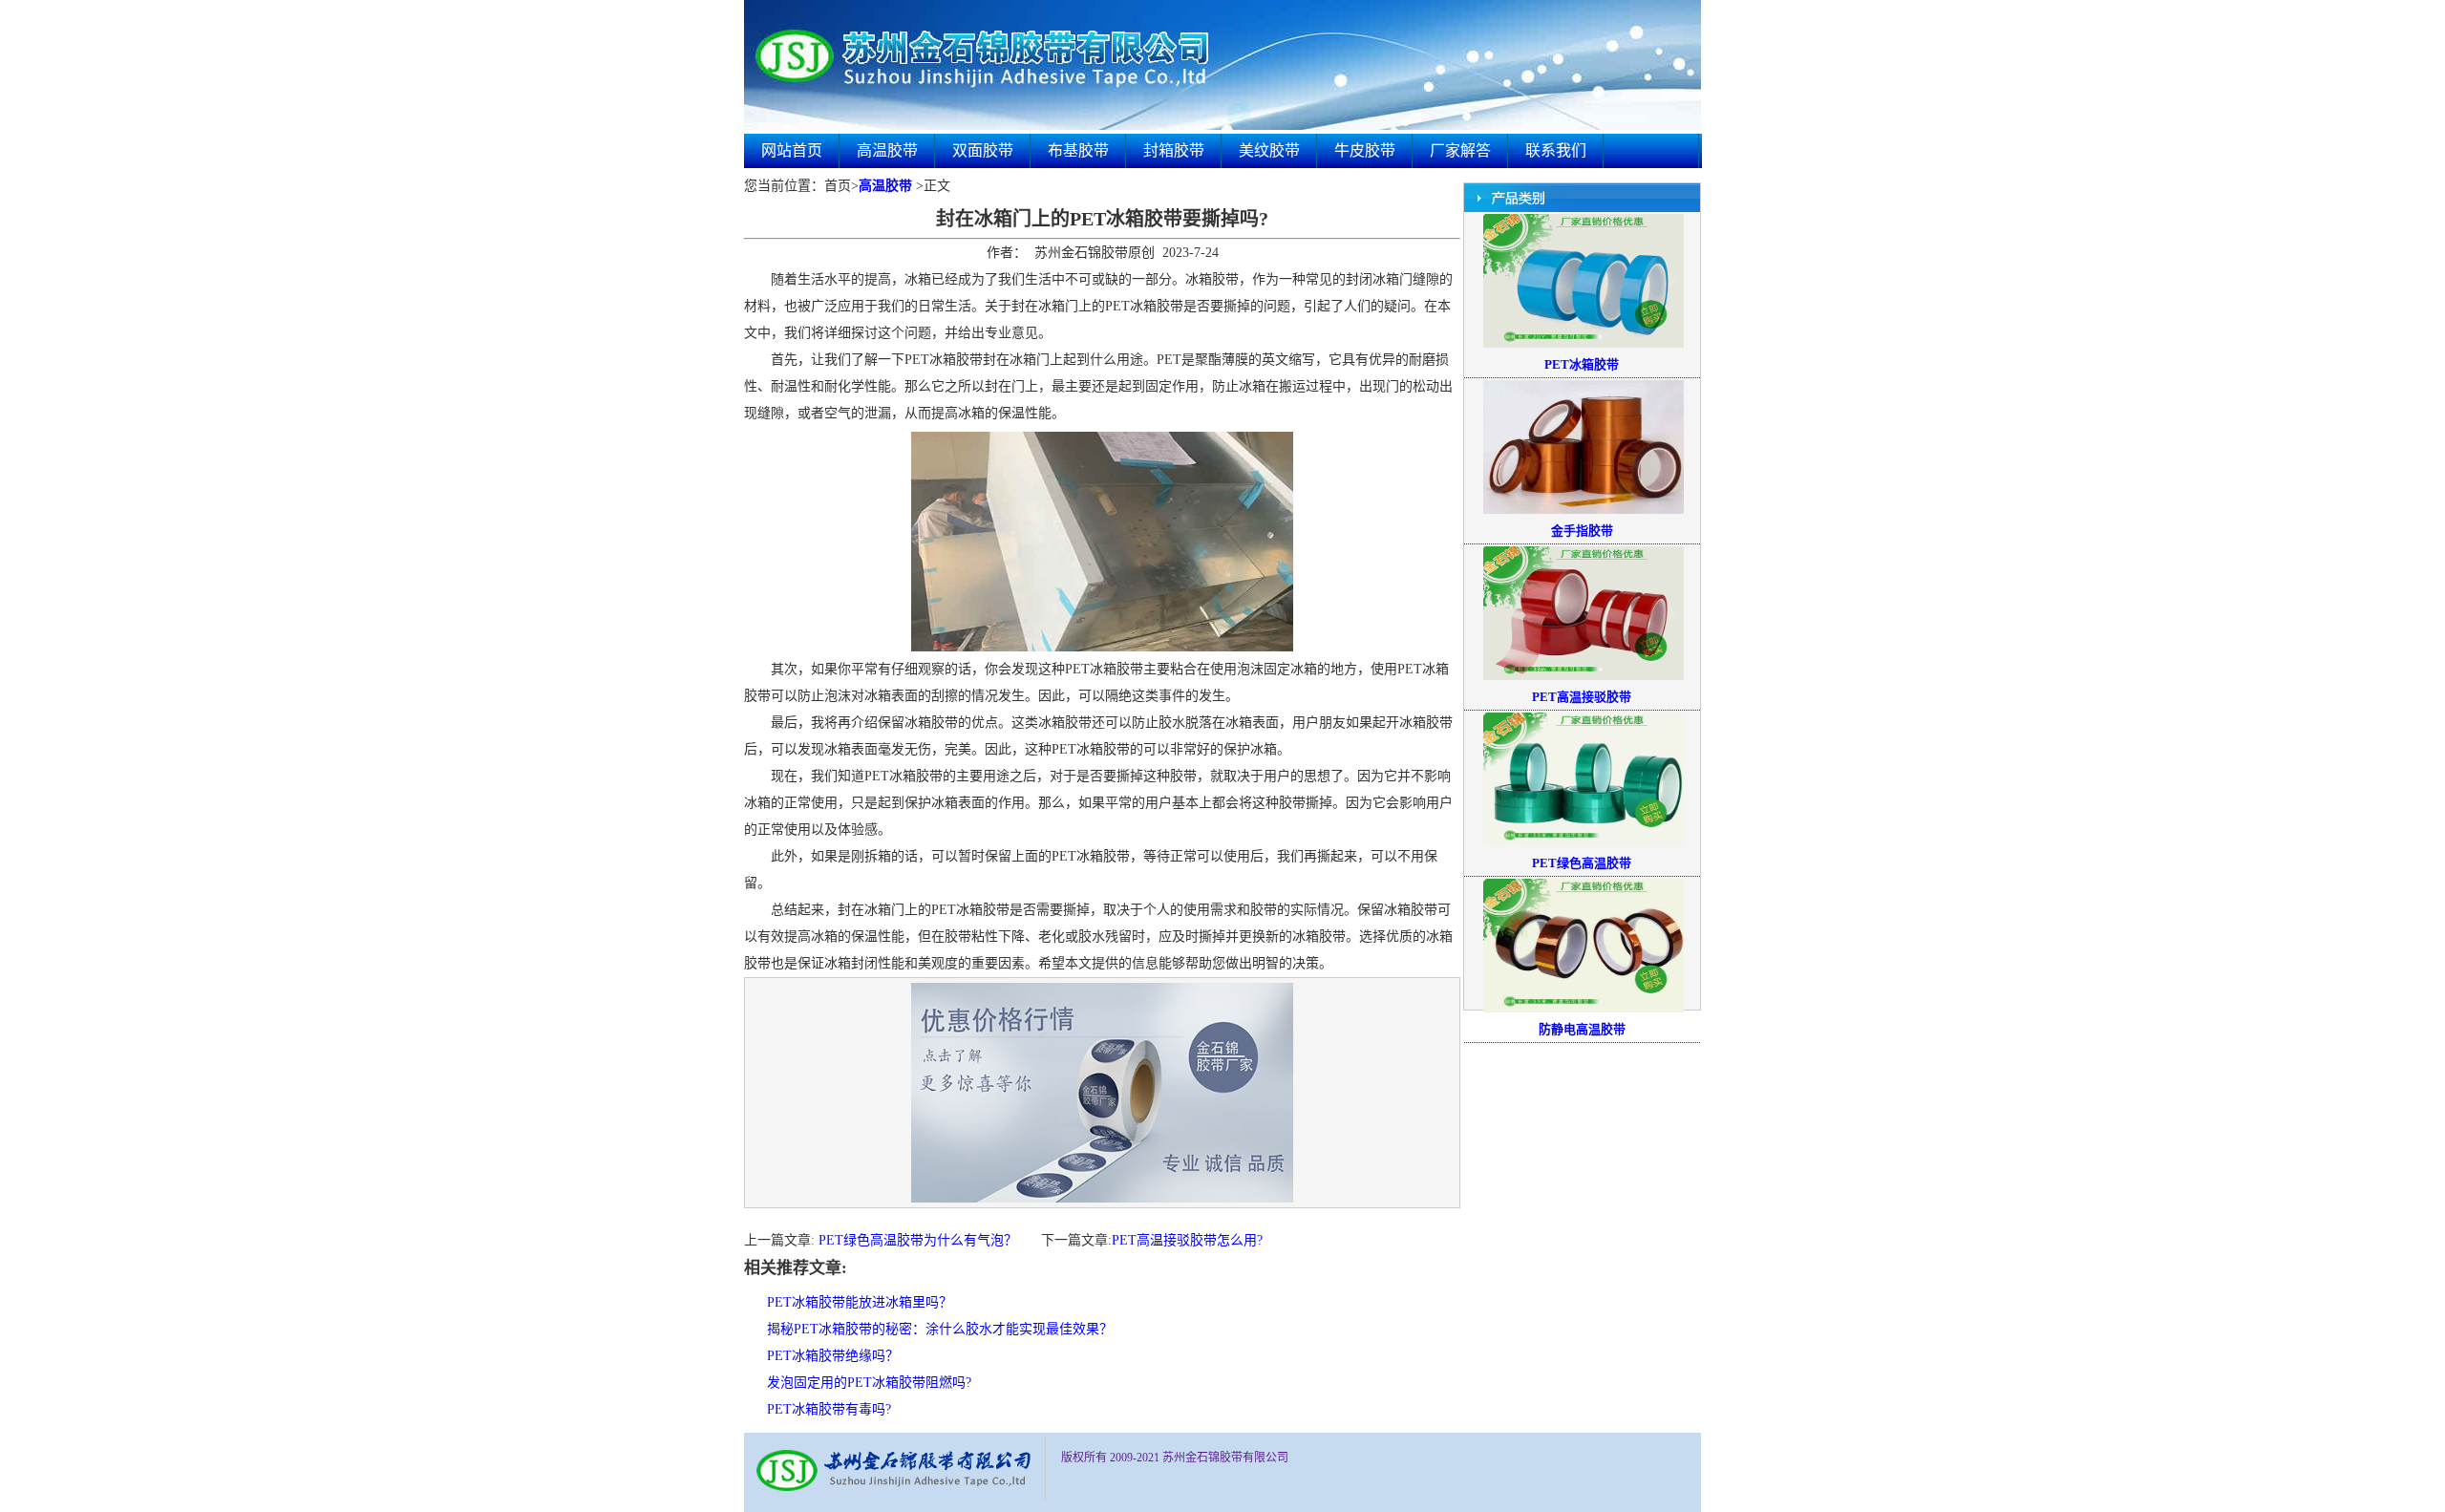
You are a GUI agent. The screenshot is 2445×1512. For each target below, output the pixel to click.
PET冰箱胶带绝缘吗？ (833, 1356)
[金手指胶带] (1584, 510)
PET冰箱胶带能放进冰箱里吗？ (860, 1302)
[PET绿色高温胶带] (1584, 842)
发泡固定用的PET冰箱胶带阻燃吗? (869, 1383)
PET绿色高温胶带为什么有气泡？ (918, 1240)
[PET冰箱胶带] (1584, 344)
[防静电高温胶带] (1584, 1009)
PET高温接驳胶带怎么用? (1187, 1240)
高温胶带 (887, 150)
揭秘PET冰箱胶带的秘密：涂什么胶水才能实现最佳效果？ (940, 1329)
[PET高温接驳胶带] (1584, 676)
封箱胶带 (1174, 150)
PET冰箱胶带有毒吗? (829, 1409)
